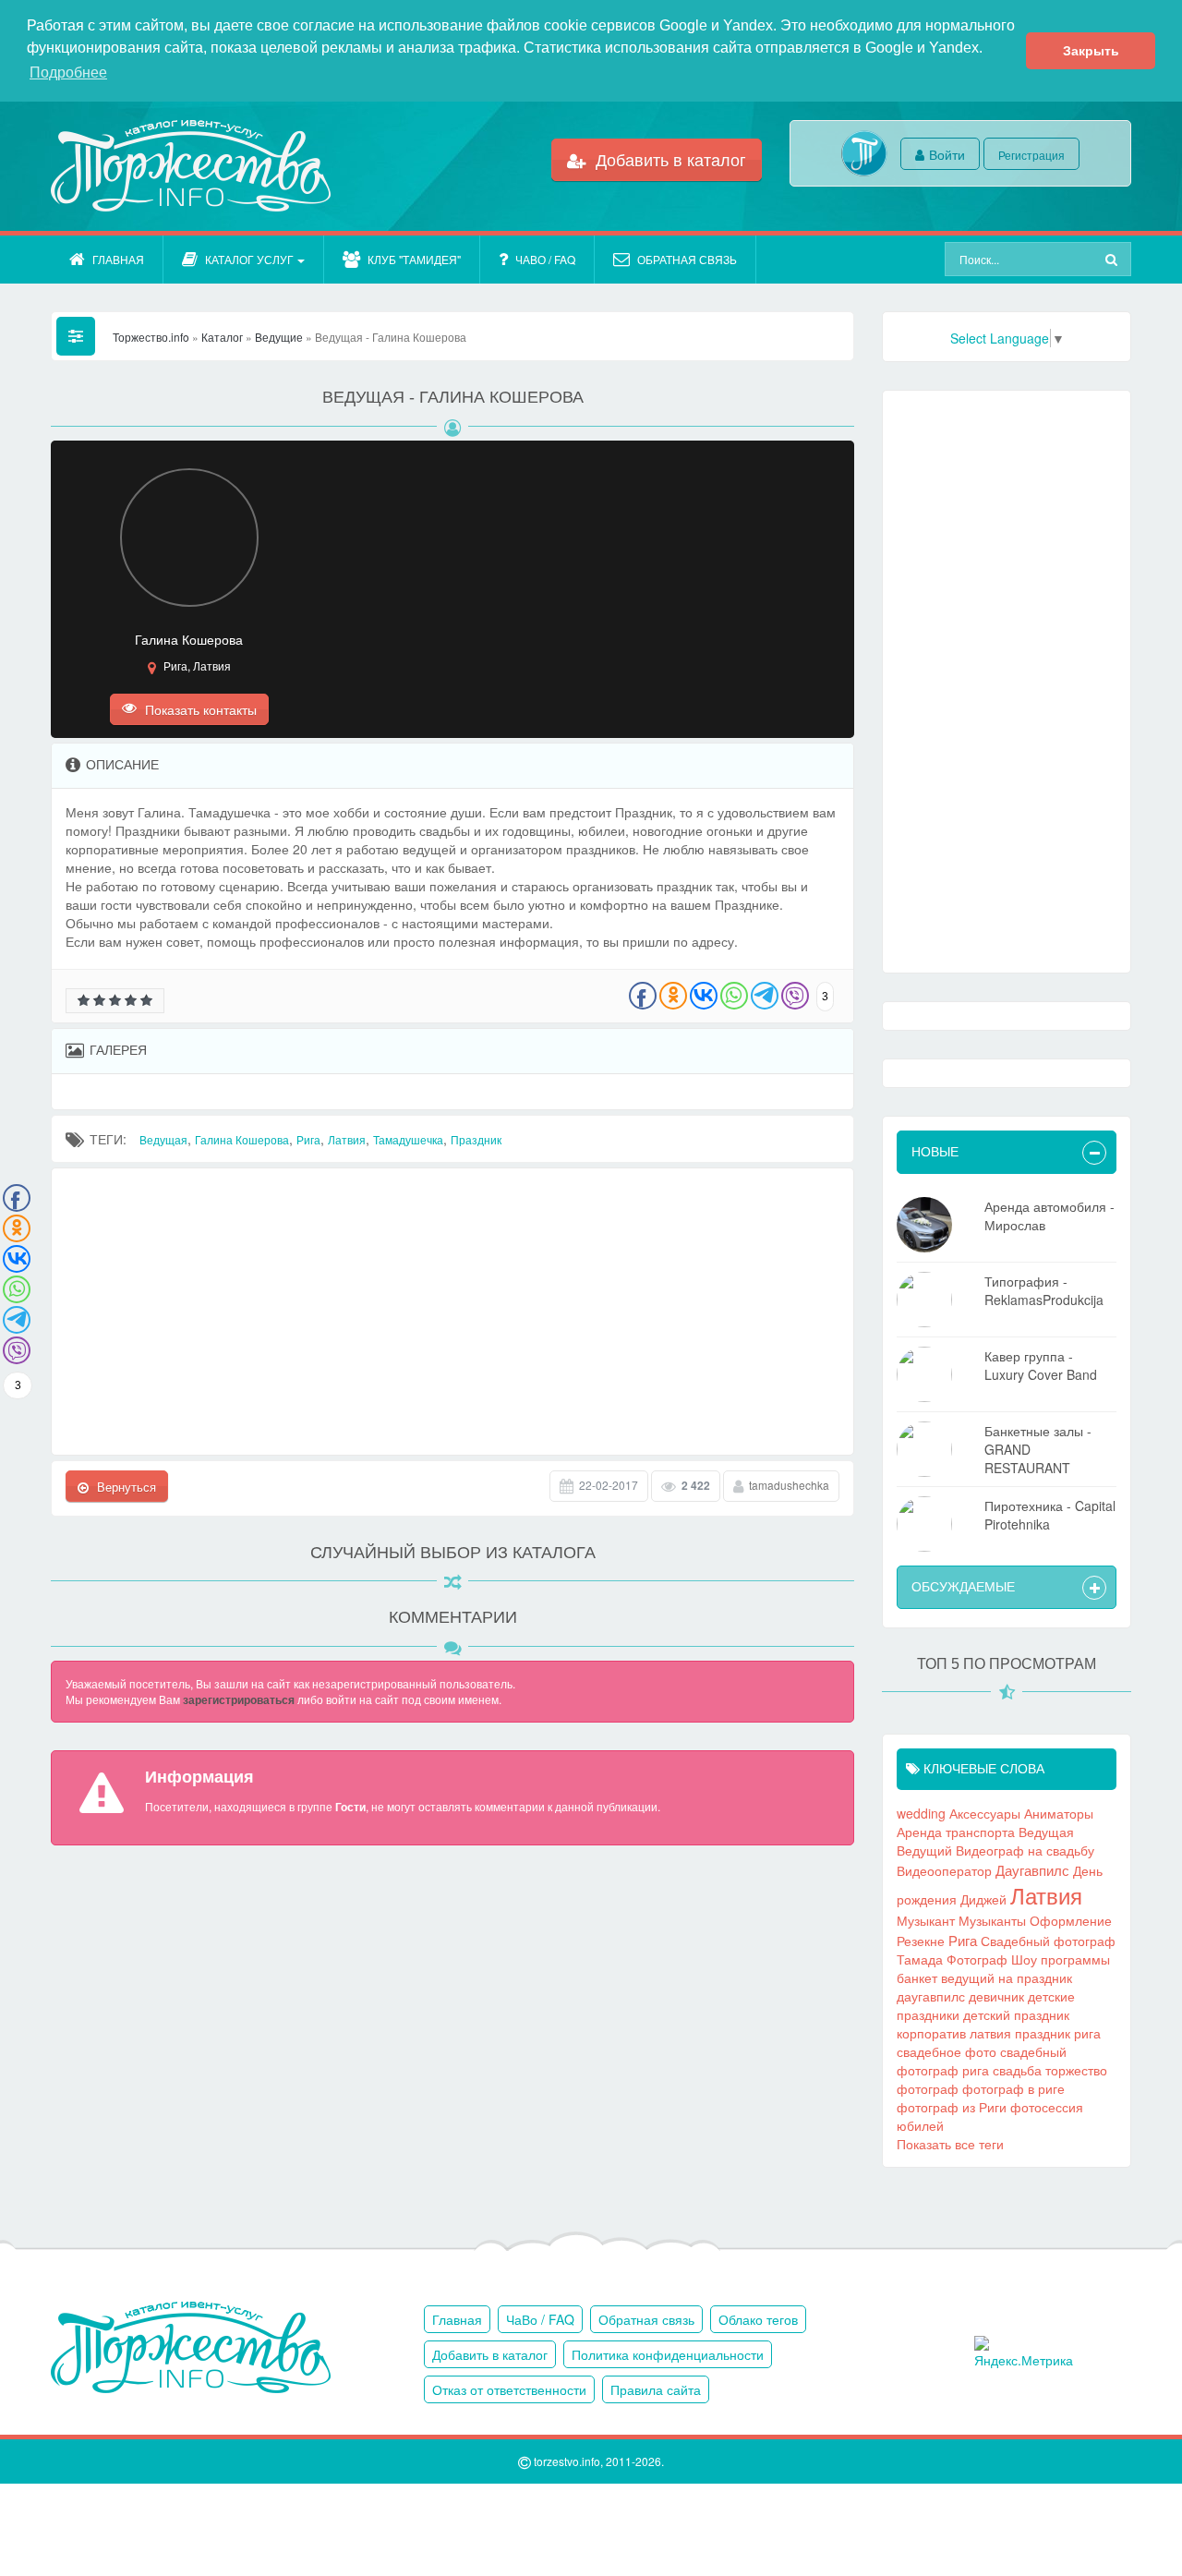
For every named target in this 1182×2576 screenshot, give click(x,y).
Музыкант (926, 1920)
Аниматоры (1059, 1813)
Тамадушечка (408, 1139)
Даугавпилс (1032, 1869)
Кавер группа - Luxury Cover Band (1041, 1365)
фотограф (928, 2088)
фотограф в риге (1013, 2088)
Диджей (983, 1899)
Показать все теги (950, 2144)
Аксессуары (985, 1813)
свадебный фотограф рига (982, 2061)
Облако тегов (758, 2319)
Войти (947, 154)
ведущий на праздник (1007, 1977)
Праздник (476, 1139)
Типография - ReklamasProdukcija (1044, 1290)
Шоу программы (1061, 1959)
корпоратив (931, 2033)
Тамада (920, 1959)
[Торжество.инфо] (189, 166)
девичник (996, 1996)
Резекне (921, 1941)
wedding (921, 1813)
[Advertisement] (452, 1312)
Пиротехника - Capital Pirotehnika (1050, 1515)
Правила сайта (656, 2389)
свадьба (1017, 2070)
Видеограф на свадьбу (1025, 1850)
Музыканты (992, 1920)
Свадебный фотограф (1048, 1941)
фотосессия (1047, 2107)
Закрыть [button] (1091, 51)
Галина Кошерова (242, 1139)
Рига (308, 1139)
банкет (917, 1977)
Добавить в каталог (669, 159)
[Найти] (1114, 259)
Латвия (347, 1139)
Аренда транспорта (956, 1832)
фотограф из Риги (952, 2107)
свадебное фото (947, 2051)
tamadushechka (789, 1485)
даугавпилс (931, 1996)
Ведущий (924, 1850)
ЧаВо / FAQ (545, 259)
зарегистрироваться (239, 1699)
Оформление (1071, 1920)
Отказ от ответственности (509, 2389)
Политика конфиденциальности (668, 2354)
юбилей (920, 2125)
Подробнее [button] (68, 73)
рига (1087, 2033)
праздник (1043, 2033)
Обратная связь (687, 259)
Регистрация (1031, 155)
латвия (990, 2033)
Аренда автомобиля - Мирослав (1049, 1215)
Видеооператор (944, 1870)
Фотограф (977, 1959)
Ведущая (163, 1139)
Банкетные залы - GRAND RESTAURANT (1038, 1449)
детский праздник (1016, 2014)
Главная (118, 259)
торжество (1076, 2070)
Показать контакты (199, 709)
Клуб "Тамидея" (414, 259)
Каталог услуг (249, 259)
